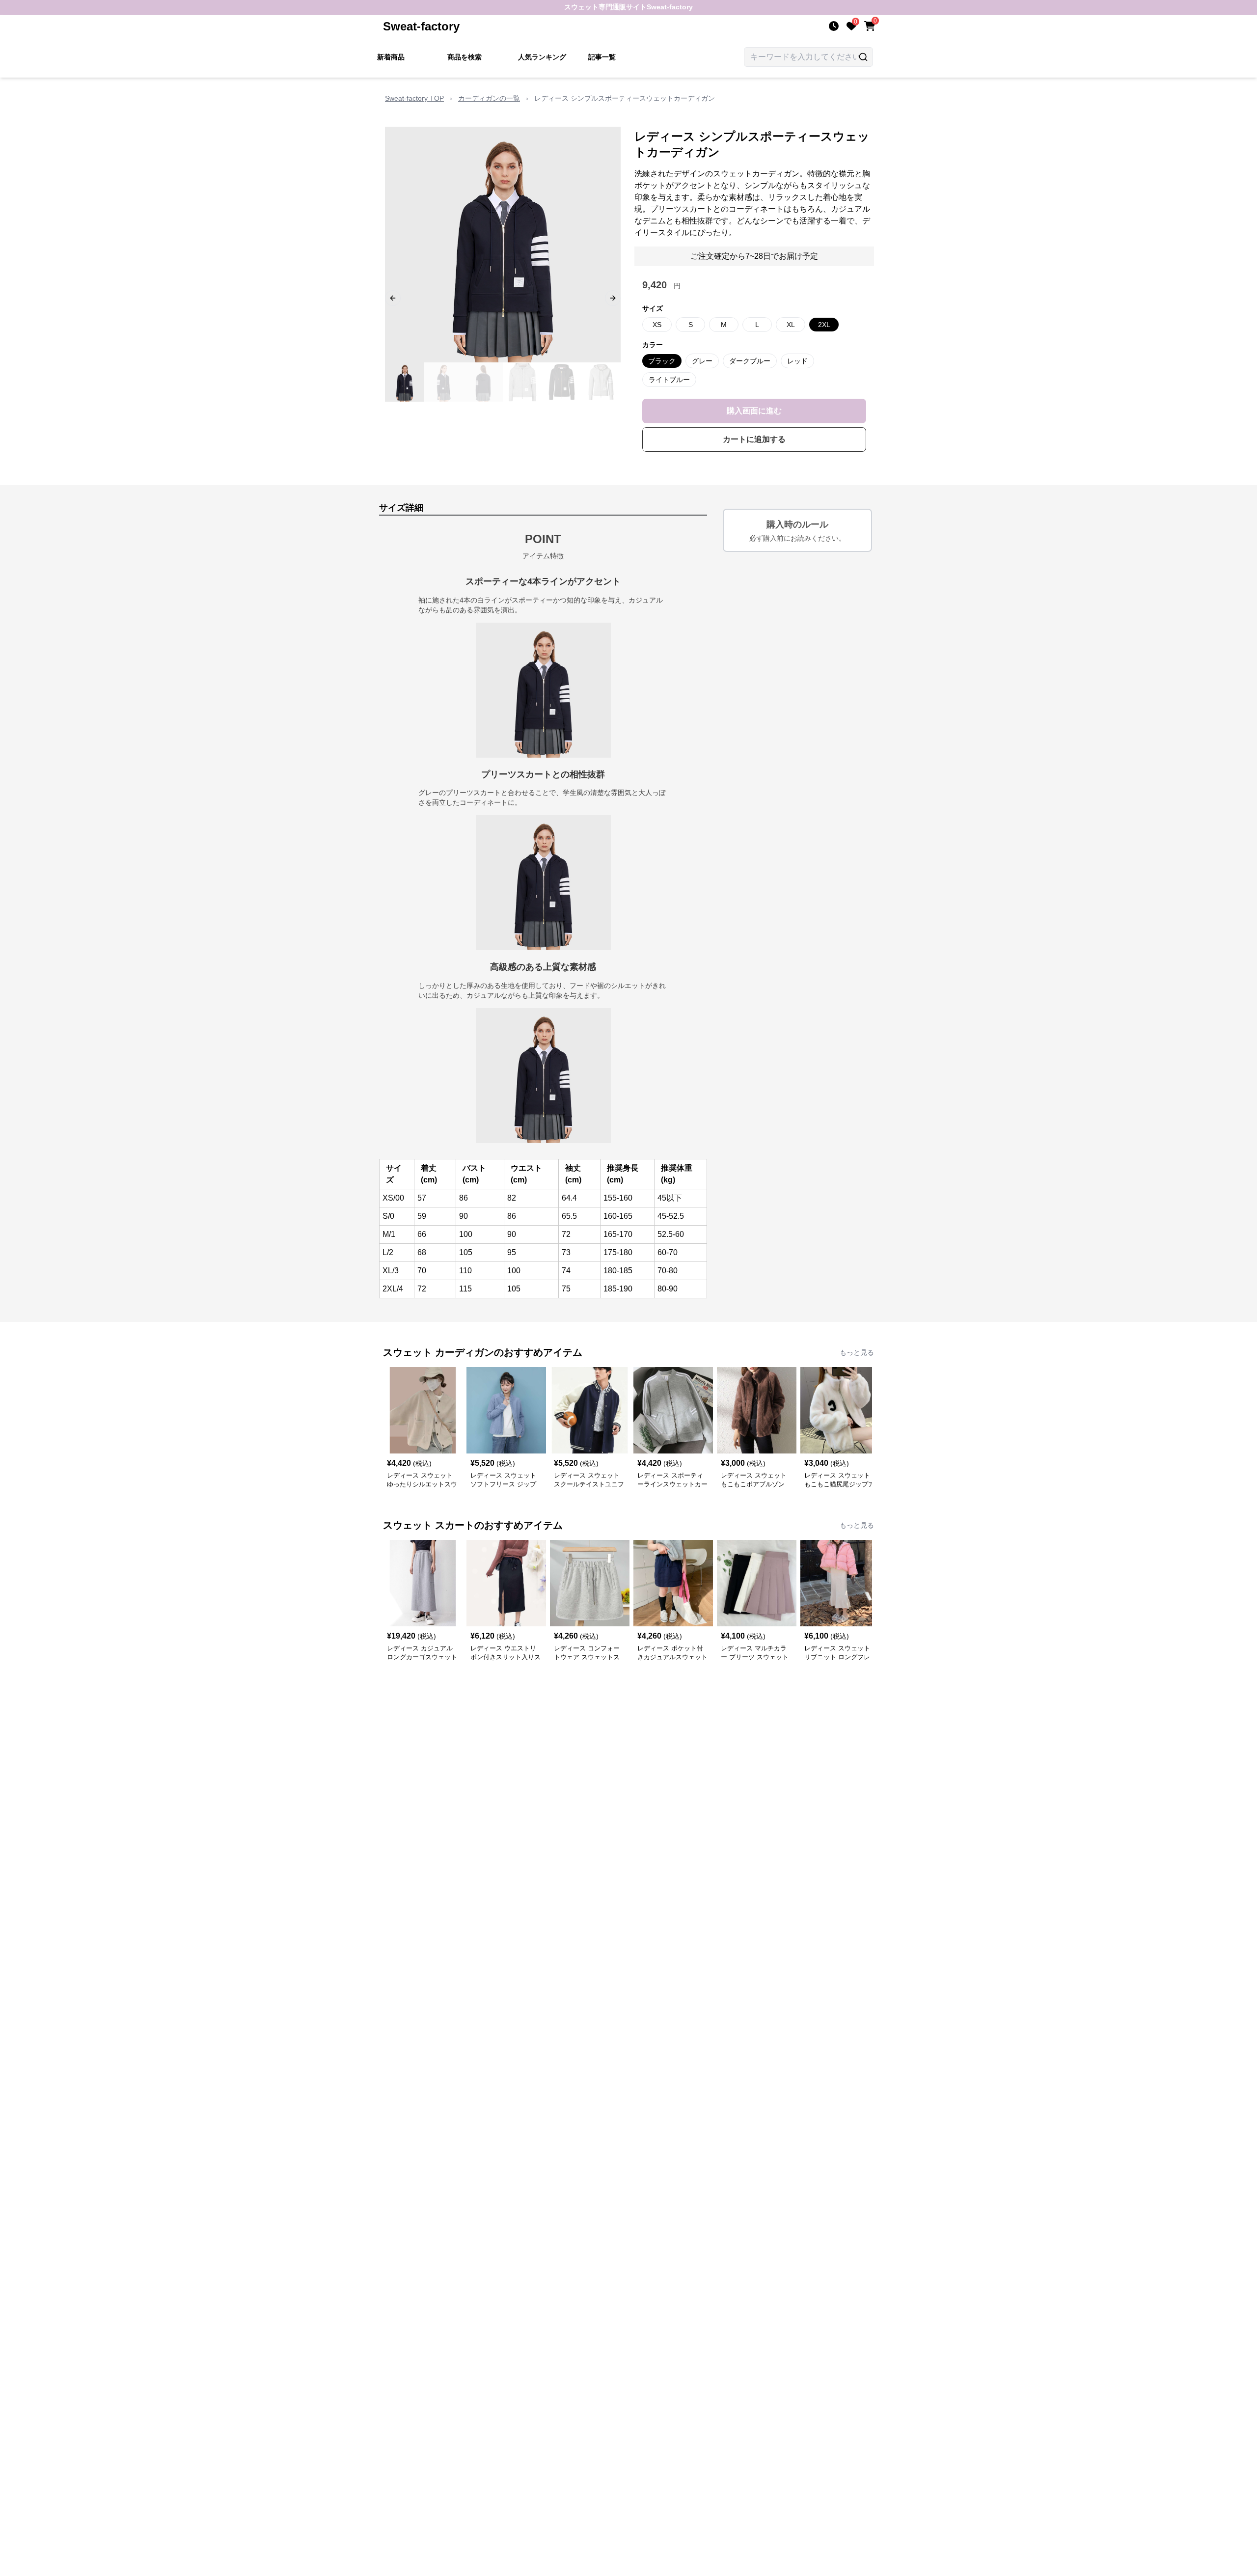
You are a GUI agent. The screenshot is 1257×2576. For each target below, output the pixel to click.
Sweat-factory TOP (414, 98)
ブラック (662, 361)
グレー (702, 361)
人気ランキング (542, 57)
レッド (797, 361)
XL (791, 325)
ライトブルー (669, 380)
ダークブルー (750, 361)
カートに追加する (754, 439)
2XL (824, 325)
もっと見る (857, 1352)
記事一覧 (602, 57)
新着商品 (391, 57)
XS (657, 325)
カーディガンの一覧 (489, 98)
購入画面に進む (754, 411)
